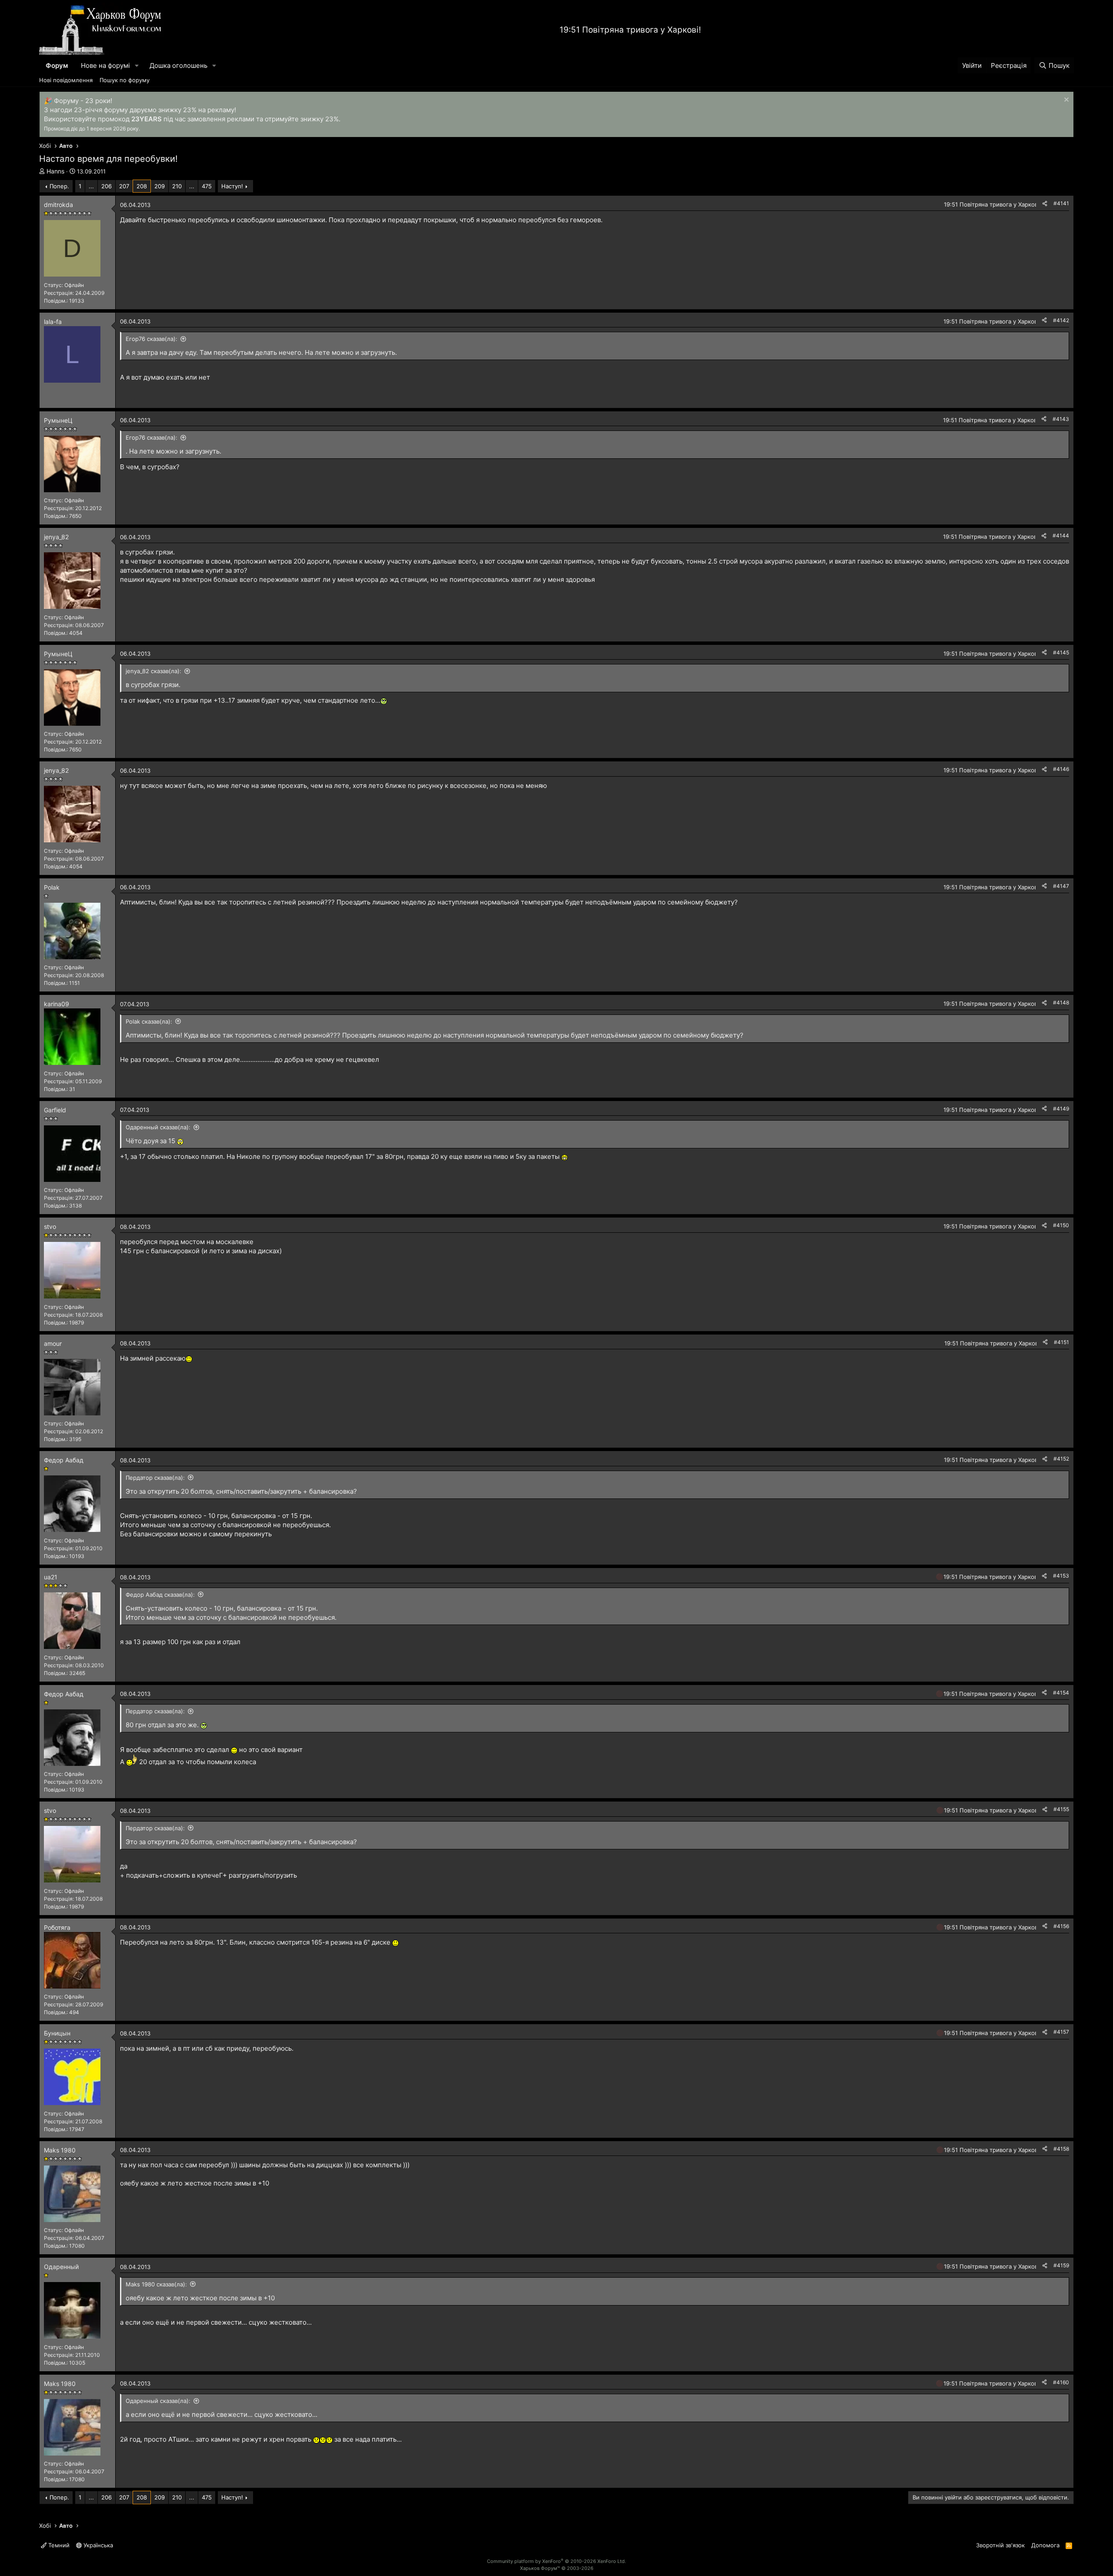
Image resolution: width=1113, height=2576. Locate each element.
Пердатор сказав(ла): (155, 1478)
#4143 (1061, 419)
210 (177, 186)
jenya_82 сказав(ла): (153, 671)
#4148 (1061, 1003)
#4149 (1061, 1109)
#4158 (1061, 2149)
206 (107, 186)
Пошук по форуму (125, 80)
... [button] (91, 186)
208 (142, 186)
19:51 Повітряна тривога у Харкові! (630, 30)
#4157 (1061, 2032)
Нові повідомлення (66, 80)
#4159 (1061, 2265)
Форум (57, 65)
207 (124, 186)
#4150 (1061, 1225)
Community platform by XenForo (556, 2561)
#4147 (1061, 886)
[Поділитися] (1045, 204)
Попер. (59, 186)
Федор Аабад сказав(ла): (160, 1595)
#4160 (1061, 2382)
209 (160, 186)
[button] (137, 65)
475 (207, 186)
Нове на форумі (105, 65)
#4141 (1061, 203)
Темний (58, 2545)
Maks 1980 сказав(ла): (156, 2284)
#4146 (1061, 769)
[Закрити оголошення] (1065, 101)
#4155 (1061, 1809)
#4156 (1061, 1926)
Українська (97, 2545)
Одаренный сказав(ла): (158, 1127)
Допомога (1045, 2545)
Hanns (55, 171)
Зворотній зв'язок (1000, 2545)
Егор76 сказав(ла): (152, 339)
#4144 (1061, 536)
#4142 (1061, 320)
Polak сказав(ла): (149, 1021)
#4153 (1061, 1576)
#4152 (1061, 1459)
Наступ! (232, 186)
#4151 (1061, 1342)
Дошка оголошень (178, 65)
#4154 (1061, 1693)
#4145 (1061, 652)
